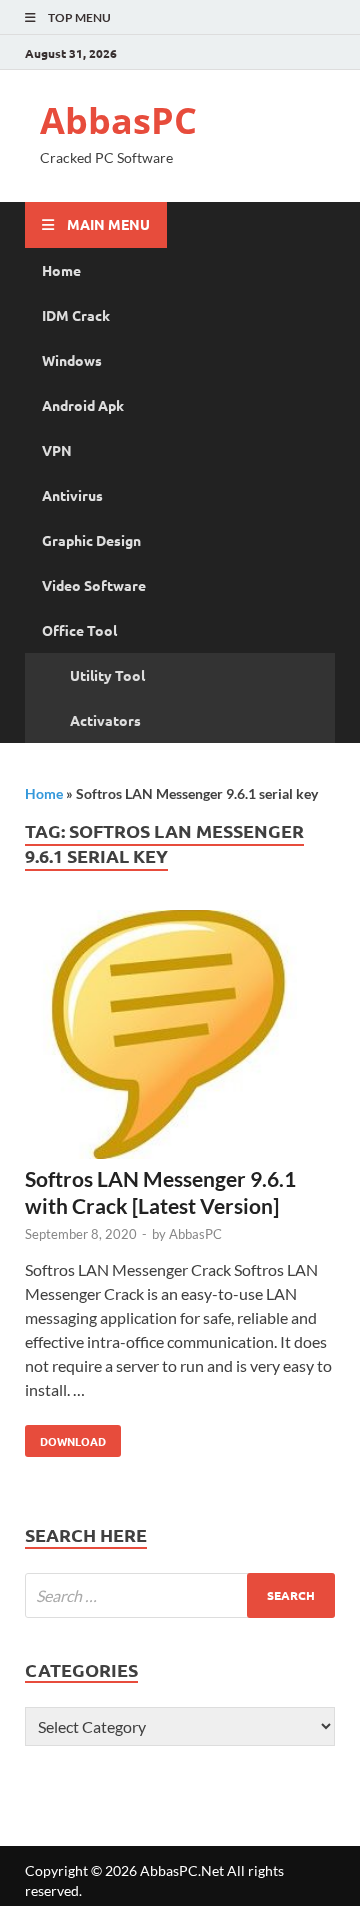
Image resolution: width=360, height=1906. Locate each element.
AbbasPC (118, 120)
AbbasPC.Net (182, 1870)
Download (65, 1437)
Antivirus (72, 495)
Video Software (94, 585)
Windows (72, 360)
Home (61, 270)
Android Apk (83, 405)
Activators (105, 720)
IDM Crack (76, 315)
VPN (57, 450)
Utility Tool (107, 675)
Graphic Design (91, 540)
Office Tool (79, 630)
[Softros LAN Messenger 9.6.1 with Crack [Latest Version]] (180, 1037)
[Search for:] (180, 1595)
